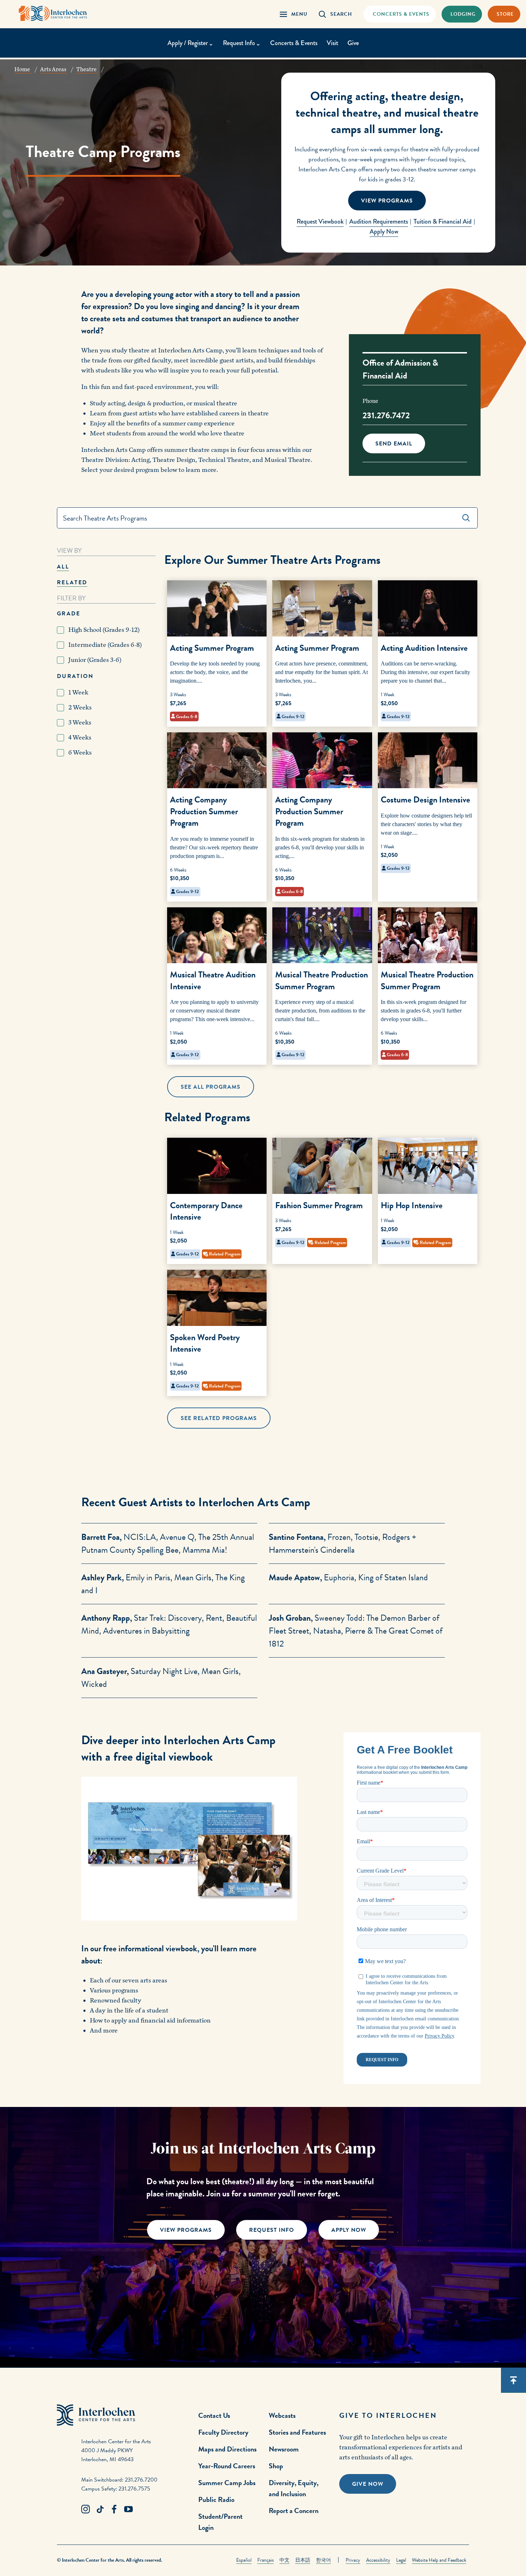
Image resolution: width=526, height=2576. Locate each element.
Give (353, 43)
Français (266, 2560)
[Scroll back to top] (513, 2380)
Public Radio (216, 2499)
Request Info (272, 2230)
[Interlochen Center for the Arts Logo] (53, 13)
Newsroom (284, 2449)
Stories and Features (297, 2432)
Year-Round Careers (227, 2466)
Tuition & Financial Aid (443, 221)
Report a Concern (294, 2511)
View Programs (387, 201)
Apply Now (384, 231)
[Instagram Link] (86, 2509)
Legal (401, 2560)
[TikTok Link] (100, 2509)
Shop (276, 2466)
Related (72, 582)
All (63, 567)
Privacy (353, 2560)
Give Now (368, 2484)
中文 (284, 2560)
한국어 (323, 2560)
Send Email (394, 444)
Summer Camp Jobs (227, 2483)
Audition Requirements (379, 221)
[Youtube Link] (128, 2509)
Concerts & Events (294, 43)
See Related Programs (219, 1418)
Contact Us (214, 2415)
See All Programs (211, 1087)
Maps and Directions (227, 2449)
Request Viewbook (320, 221)
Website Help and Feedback (439, 2560)
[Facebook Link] (114, 2509)
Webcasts (282, 2415)
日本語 (303, 2560)
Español (244, 2560)
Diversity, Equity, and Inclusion (294, 2488)
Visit (332, 43)
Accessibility (378, 2560)
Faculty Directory (223, 2432)
